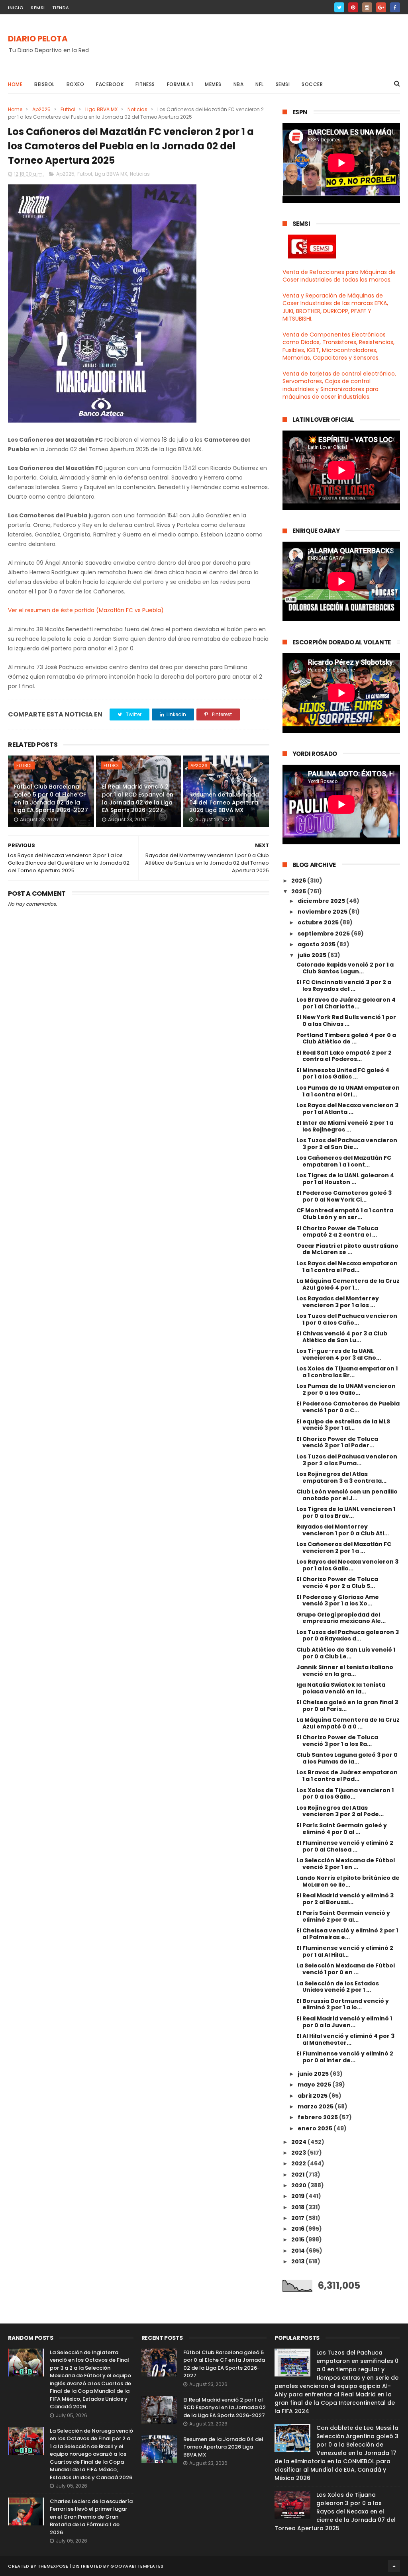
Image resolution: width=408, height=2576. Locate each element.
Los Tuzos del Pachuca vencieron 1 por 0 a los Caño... (347, 1319)
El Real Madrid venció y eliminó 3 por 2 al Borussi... (345, 1899)
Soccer (312, 84)
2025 (299, 891)
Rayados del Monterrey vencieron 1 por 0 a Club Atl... (343, 1530)
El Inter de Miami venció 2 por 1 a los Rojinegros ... (345, 1126)
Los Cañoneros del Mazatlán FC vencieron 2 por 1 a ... (344, 1547)
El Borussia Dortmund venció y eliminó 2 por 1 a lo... (343, 2004)
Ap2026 (199, 765)
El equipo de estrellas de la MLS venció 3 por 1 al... (343, 1425)
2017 (298, 2218)
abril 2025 (313, 2096)
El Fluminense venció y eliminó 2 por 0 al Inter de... (345, 2057)
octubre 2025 (319, 922)
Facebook (110, 84)
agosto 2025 (317, 944)
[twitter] (339, 7)
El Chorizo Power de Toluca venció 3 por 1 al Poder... (337, 1442)
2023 (299, 2153)
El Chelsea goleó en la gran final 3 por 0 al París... (347, 1706)
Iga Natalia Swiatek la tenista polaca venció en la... (341, 1688)
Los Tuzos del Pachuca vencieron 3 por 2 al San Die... (347, 1144)
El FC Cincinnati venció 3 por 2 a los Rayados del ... (344, 986)
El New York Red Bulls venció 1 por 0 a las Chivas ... (346, 1021)
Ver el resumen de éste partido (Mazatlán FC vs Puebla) (86, 610)
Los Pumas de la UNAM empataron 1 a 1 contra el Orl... (348, 1091)
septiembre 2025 (324, 934)
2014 (299, 2251)
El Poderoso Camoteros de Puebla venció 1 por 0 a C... (348, 1407)
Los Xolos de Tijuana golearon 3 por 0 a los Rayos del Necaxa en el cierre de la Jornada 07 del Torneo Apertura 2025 (335, 2511)
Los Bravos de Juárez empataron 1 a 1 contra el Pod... (347, 1776)
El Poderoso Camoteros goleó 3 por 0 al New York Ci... (344, 1196)
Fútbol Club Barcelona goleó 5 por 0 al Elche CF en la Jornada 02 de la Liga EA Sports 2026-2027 (51, 798)
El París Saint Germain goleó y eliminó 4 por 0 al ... (342, 1829)
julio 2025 (313, 955)
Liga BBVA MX (101, 109)
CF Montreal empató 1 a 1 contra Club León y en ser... (345, 1214)
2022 (299, 2163)
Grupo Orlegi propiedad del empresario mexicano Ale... (341, 1618)
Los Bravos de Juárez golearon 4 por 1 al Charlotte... (346, 1003)
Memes (213, 84)
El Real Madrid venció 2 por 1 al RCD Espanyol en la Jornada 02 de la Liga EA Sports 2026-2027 (138, 798)
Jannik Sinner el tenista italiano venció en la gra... (345, 1671)
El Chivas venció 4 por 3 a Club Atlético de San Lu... (342, 1337)
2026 (299, 881)
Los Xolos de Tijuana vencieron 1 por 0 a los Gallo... (345, 1794)
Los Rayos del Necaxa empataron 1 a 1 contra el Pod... (347, 1267)
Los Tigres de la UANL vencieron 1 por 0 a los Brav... (346, 1512)
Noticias (137, 109)
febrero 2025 (318, 2117)
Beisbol (44, 84)
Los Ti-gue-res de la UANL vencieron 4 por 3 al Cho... (339, 1354)
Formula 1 (180, 84)
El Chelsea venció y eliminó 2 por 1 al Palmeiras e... (347, 1934)
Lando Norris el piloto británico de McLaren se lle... (348, 1881)
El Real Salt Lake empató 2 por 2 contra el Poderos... (344, 1056)
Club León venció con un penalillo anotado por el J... (347, 1495)
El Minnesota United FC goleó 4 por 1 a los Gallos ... (343, 1074)
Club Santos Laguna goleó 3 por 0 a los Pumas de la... (347, 1758)
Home (15, 84)
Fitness (145, 84)
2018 (298, 2207)
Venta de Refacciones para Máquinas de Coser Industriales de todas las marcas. (339, 276)
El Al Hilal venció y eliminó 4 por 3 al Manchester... (345, 2039)
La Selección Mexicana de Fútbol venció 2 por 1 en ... (346, 1864)
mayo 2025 (315, 2085)
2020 (299, 2185)
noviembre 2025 (323, 912)
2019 (298, 2196)
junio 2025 (314, 2074)
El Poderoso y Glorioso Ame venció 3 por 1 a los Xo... (338, 1600)
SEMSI (38, 8)
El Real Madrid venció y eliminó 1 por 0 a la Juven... (344, 2022)
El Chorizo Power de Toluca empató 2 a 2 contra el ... (337, 1232)
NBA (239, 84)
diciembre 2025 (322, 901)
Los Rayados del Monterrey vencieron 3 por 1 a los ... (338, 1302)
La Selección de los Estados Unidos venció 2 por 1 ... (338, 1987)
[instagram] (367, 7)
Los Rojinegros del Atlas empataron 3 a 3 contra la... (341, 1477)
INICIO (16, 8)
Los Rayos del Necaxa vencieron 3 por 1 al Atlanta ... (347, 1109)
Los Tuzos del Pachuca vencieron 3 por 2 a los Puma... (347, 1460)
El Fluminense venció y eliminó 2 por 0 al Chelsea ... (345, 1846)
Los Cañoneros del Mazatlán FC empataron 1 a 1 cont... (344, 1161)
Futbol (68, 109)
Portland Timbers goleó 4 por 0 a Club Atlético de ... (346, 1038)
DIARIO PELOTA (38, 39)
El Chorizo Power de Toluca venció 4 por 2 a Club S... (337, 1583)
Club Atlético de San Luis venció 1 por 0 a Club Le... (346, 1653)
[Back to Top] (394, 2566)
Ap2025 (41, 109)
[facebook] (395, 7)
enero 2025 (316, 2128)
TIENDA (61, 8)
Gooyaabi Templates (137, 2566)
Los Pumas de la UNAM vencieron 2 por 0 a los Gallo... (346, 1389)
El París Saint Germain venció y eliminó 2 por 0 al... (343, 1916)
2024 (299, 2142)
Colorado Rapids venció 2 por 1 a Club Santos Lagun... (345, 968)
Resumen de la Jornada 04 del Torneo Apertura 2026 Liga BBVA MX (224, 802)
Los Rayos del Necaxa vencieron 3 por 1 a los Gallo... (347, 1565)
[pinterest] (353, 7)
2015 (298, 2239)
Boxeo (76, 84)
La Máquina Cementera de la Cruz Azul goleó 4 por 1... (348, 1284)
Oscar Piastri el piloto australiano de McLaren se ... (347, 1249)
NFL (260, 84)
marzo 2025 (316, 2106)
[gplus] (381, 7)
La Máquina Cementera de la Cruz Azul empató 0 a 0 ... (348, 1723)
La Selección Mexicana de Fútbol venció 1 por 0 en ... (346, 1969)
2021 (298, 2175)
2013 (298, 2261)
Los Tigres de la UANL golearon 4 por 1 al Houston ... (345, 1179)
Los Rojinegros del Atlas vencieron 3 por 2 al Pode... (340, 1811)
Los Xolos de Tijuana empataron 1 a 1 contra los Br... (347, 1372)
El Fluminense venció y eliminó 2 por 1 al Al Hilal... (345, 1951)
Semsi (283, 84)
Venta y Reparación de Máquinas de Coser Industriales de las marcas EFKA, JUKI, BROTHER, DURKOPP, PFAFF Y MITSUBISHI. (335, 307)
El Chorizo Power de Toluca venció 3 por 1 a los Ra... (337, 1741)
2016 (298, 2229)
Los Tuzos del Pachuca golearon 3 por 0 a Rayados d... (348, 1635)
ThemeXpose (53, 2566)
